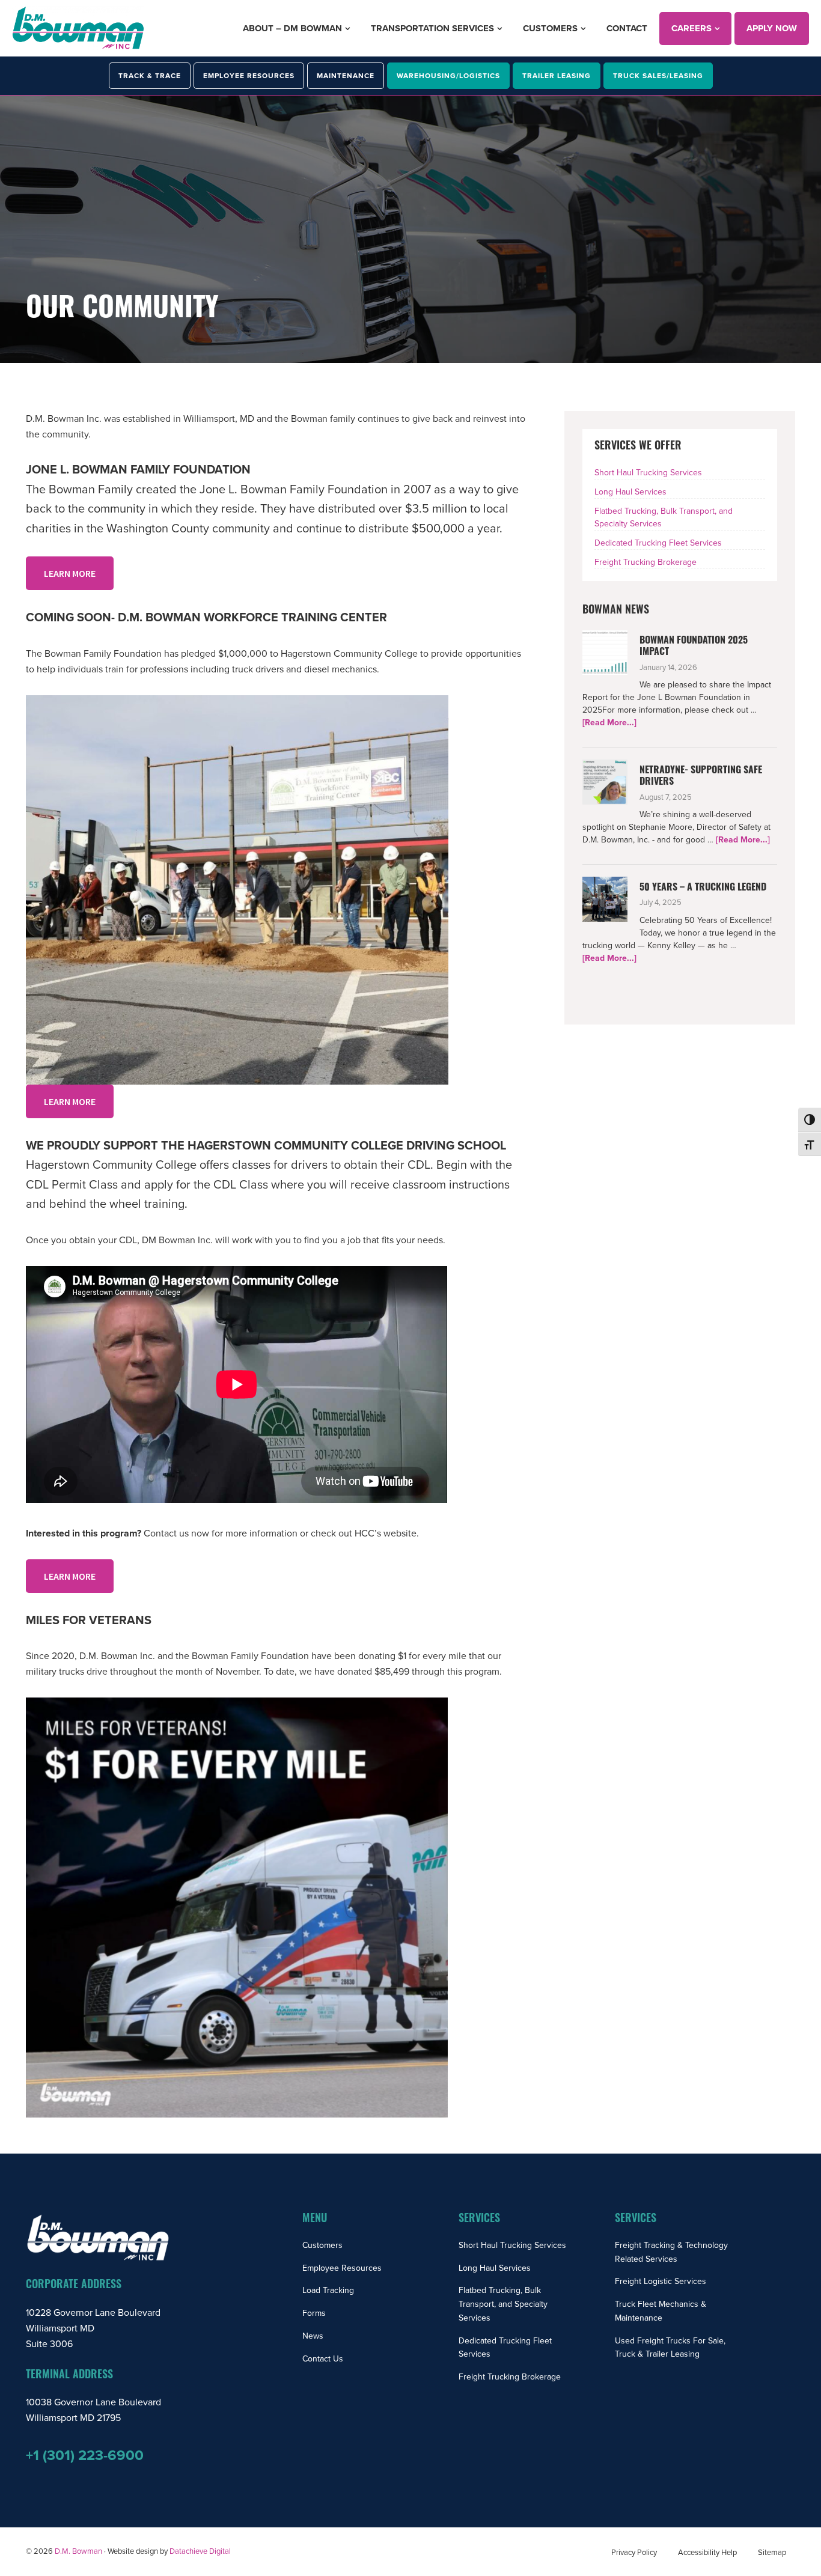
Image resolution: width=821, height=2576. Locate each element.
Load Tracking (328, 2290)
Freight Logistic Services (661, 2281)
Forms (314, 2313)
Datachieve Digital (200, 2551)
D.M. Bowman (78, 2551)
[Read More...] (609, 723)
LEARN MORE (70, 573)
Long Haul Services (630, 492)
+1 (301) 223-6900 (85, 2456)
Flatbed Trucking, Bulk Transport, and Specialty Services (503, 2304)
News (313, 2336)
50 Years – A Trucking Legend (703, 888)
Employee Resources (342, 2268)
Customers (322, 2245)
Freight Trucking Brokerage (646, 562)
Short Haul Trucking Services (648, 473)
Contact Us (323, 2359)
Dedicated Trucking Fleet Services (658, 543)
